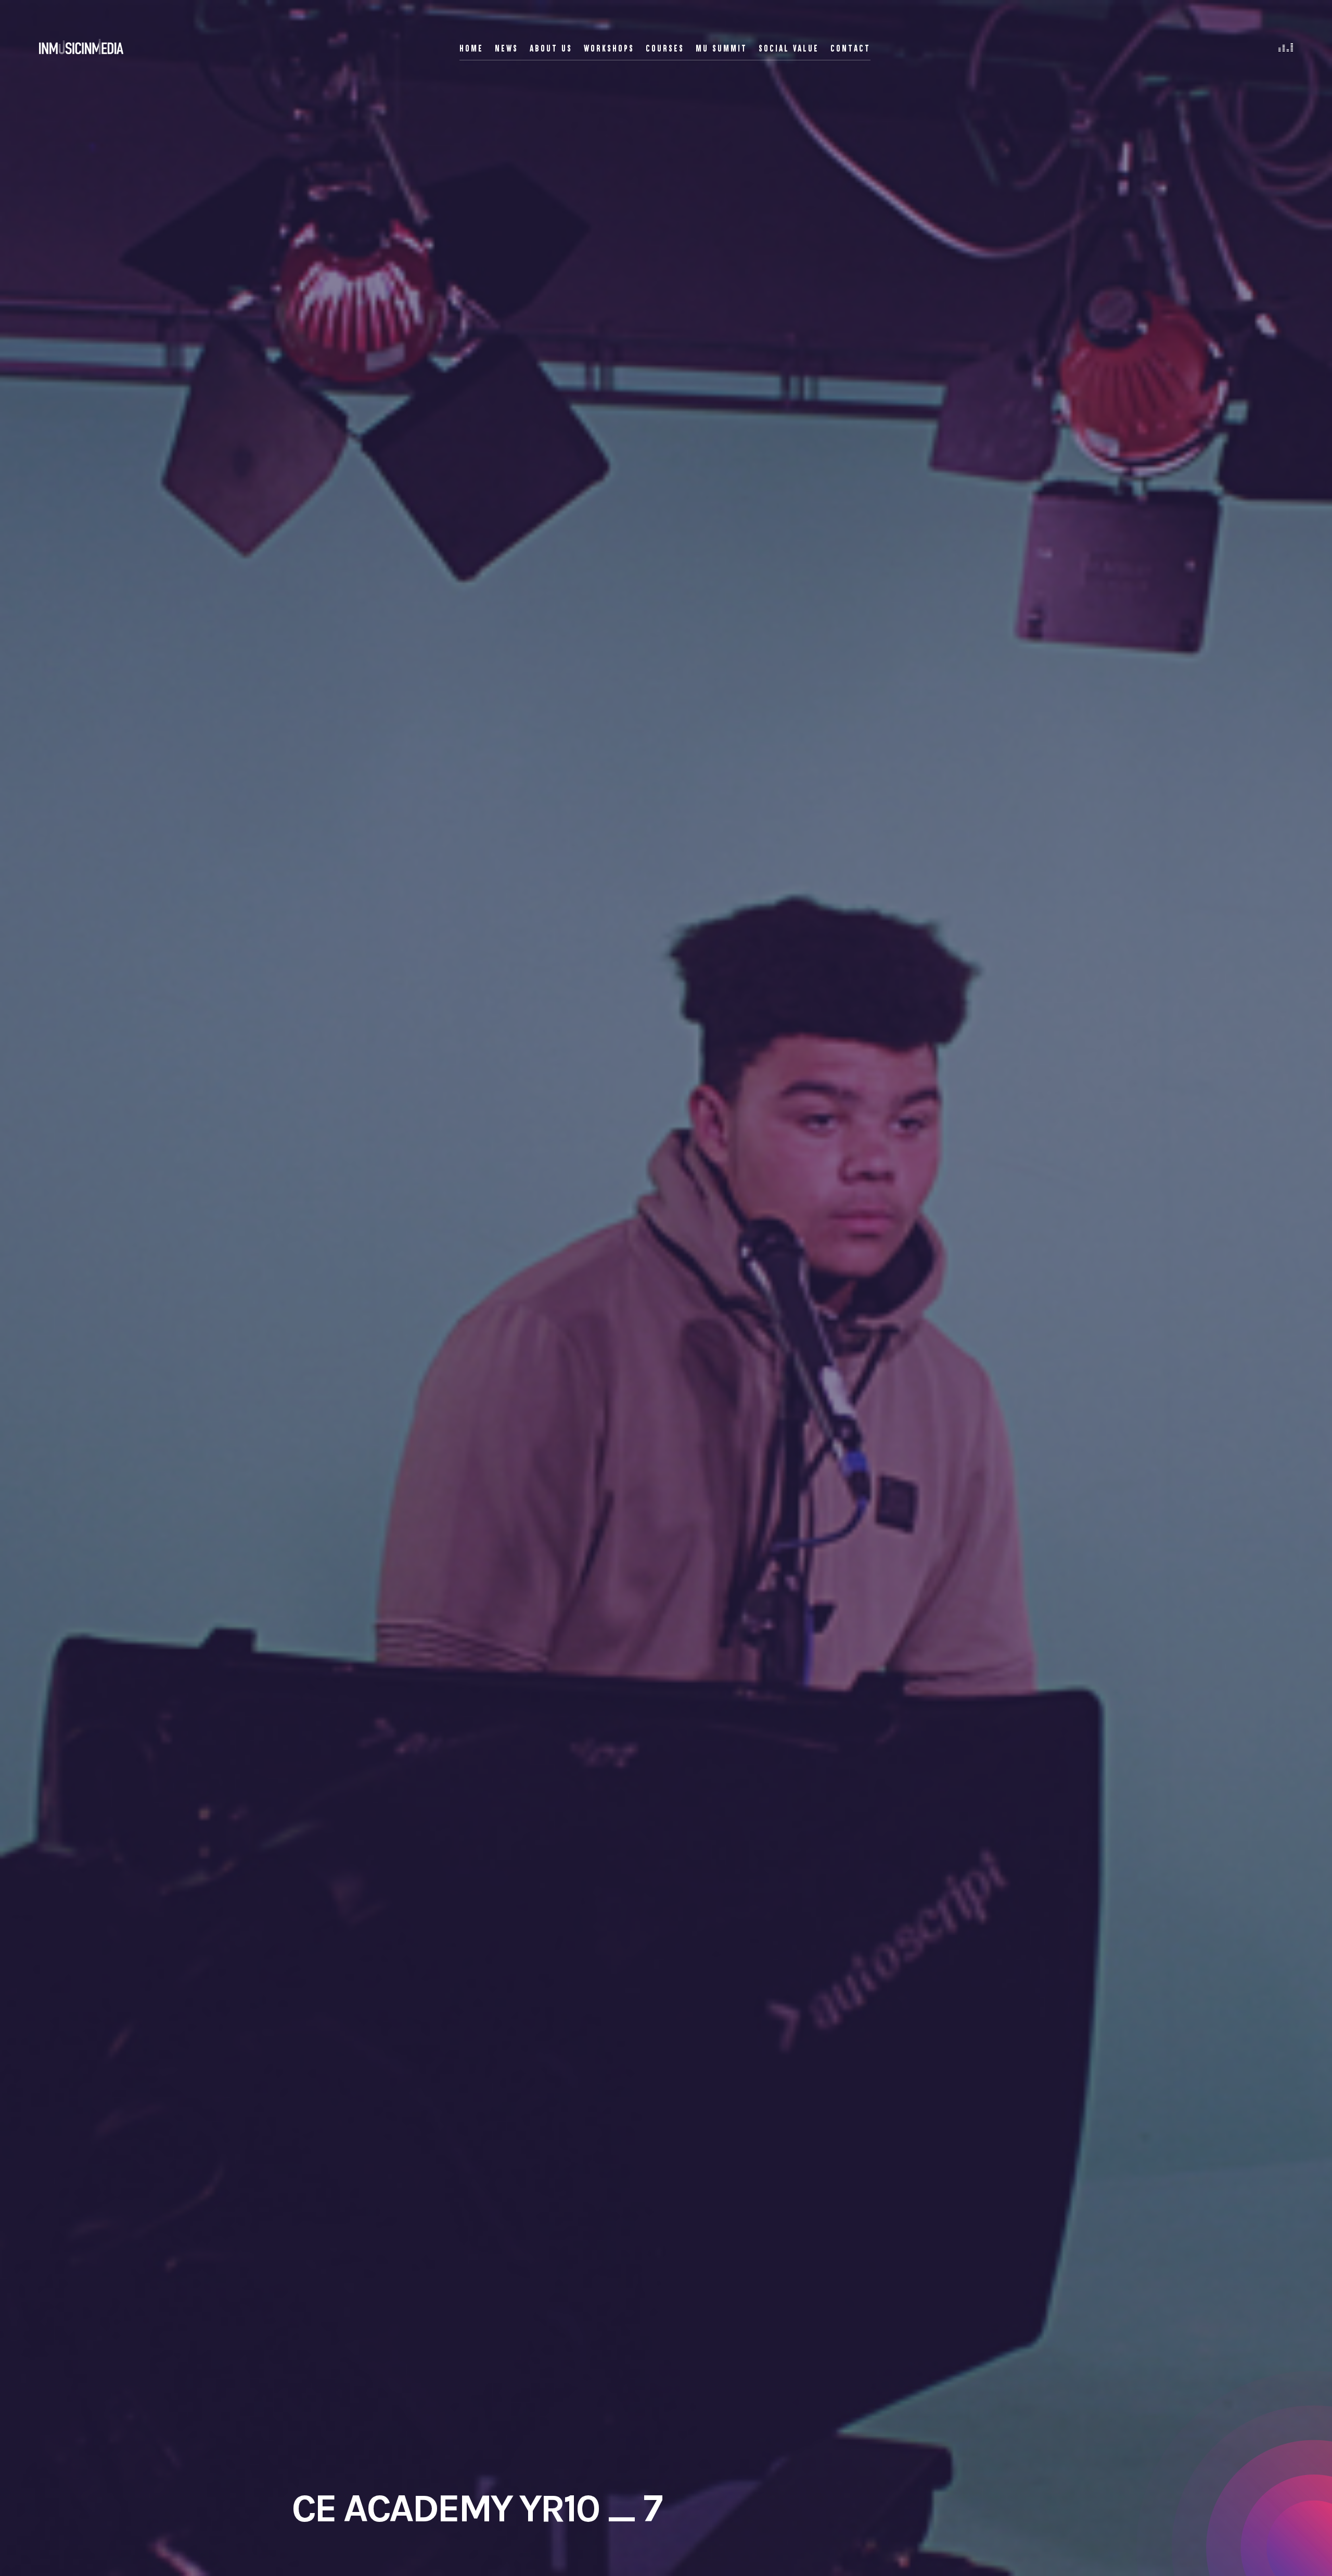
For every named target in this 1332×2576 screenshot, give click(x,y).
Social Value (789, 48)
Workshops (609, 48)
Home (471, 48)
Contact (850, 48)
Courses (665, 48)
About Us (551, 48)
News (507, 48)
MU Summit (721, 48)
